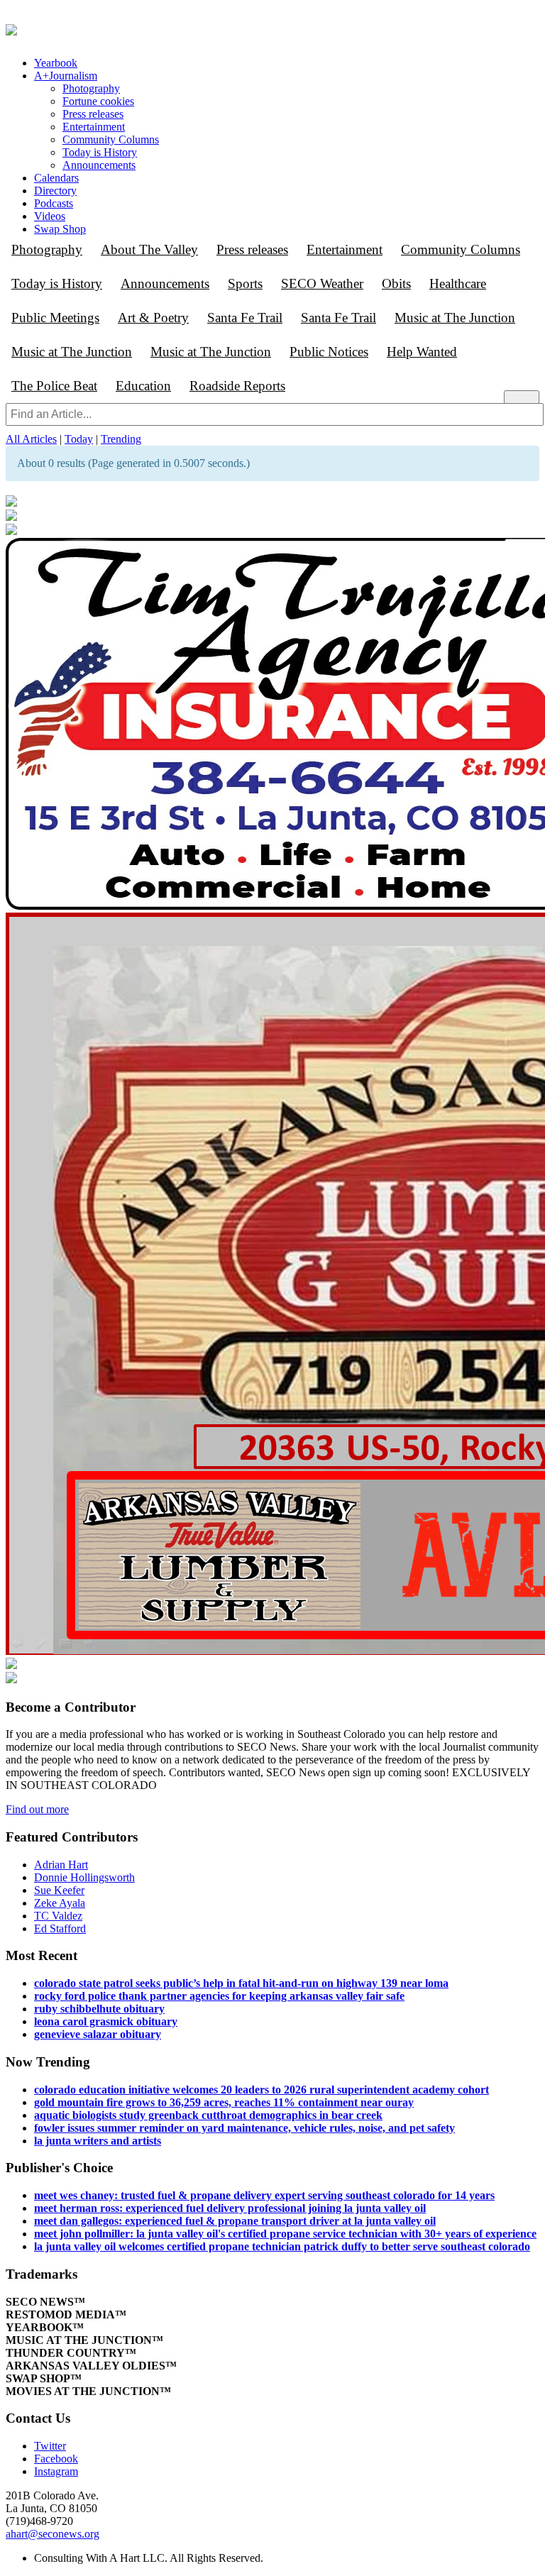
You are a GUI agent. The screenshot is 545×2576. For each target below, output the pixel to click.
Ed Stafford (60, 1928)
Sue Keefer (59, 1890)
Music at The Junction (455, 318)
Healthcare (458, 284)
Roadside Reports (237, 386)
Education (143, 386)
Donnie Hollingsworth (84, 1877)
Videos (50, 216)
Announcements (99, 165)
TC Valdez (58, 1916)
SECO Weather (322, 284)
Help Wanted (422, 352)
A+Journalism (66, 76)
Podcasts (54, 203)
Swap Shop (60, 229)
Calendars (56, 178)
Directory (55, 191)
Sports (245, 284)
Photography (91, 88)
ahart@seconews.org (53, 2534)
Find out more (37, 1809)
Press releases (93, 114)
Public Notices (329, 352)
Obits (396, 284)
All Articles (31, 439)
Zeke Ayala (60, 1903)
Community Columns (111, 139)
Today (79, 439)
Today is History (100, 152)
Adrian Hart (61, 1865)
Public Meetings (55, 318)
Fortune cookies (98, 101)
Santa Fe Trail (245, 318)
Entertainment (94, 127)
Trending (121, 439)
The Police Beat (54, 386)
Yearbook (56, 63)
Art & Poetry (153, 318)
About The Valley (149, 249)
